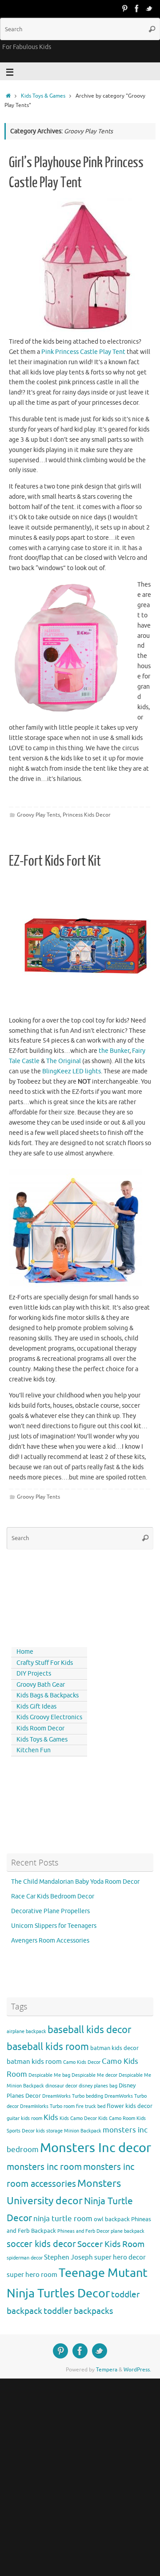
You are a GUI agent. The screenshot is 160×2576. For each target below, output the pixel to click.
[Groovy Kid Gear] (137, 8)
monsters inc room (44, 2167)
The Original (64, 1061)
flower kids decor (130, 2106)
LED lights (72, 1071)
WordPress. (137, 2370)
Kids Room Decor (40, 1728)
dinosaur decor (61, 2086)
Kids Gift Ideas (36, 1707)
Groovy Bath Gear (41, 1685)
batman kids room (34, 2062)
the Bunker (114, 1051)
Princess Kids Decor (87, 815)
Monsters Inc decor (96, 2148)
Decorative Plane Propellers (50, 1911)
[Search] (152, 29)
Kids (51, 2118)
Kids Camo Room (117, 2118)
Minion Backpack (83, 2131)
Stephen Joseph (68, 2257)
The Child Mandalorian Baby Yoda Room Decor (75, 1882)
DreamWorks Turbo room (47, 2106)
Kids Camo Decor (78, 2118)
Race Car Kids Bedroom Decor (53, 1896)
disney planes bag (98, 2086)
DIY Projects (34, 1674)
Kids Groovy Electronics (49, 1717)
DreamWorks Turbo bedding (73, 2096)
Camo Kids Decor (82, 2062)
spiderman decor (25, 2258)
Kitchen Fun (34, 1750)
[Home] (8, 96)
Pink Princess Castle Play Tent (83, 352)
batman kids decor (114, 2048)
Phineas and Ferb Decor (83, 2231)
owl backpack (112, 2219)
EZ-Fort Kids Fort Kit (55, 861)
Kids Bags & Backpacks (48, 1695)
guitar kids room (24, 2118)
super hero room (32, 2275)
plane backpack (128, 2231)
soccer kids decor (41, 2244)
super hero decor (120, 2257)
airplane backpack (26, 2032)
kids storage (49, 2131)
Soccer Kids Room (111, 2244)
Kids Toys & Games (43, 96)
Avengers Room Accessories (50, 1941)
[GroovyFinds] (124, 8)
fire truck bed (91, 2106)
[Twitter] (149, 8)
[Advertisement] (47, 1596)
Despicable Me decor (94, 2075)
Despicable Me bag (49, 2075)
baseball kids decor (89, 2030)
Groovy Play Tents (38, 815)
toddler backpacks (78, 2311)
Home (25, 1652)
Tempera (107, 2370)
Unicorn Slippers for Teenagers (54, 1926)
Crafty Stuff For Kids (45, 1663)
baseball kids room (48, 2047)
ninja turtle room (63, 2219)
